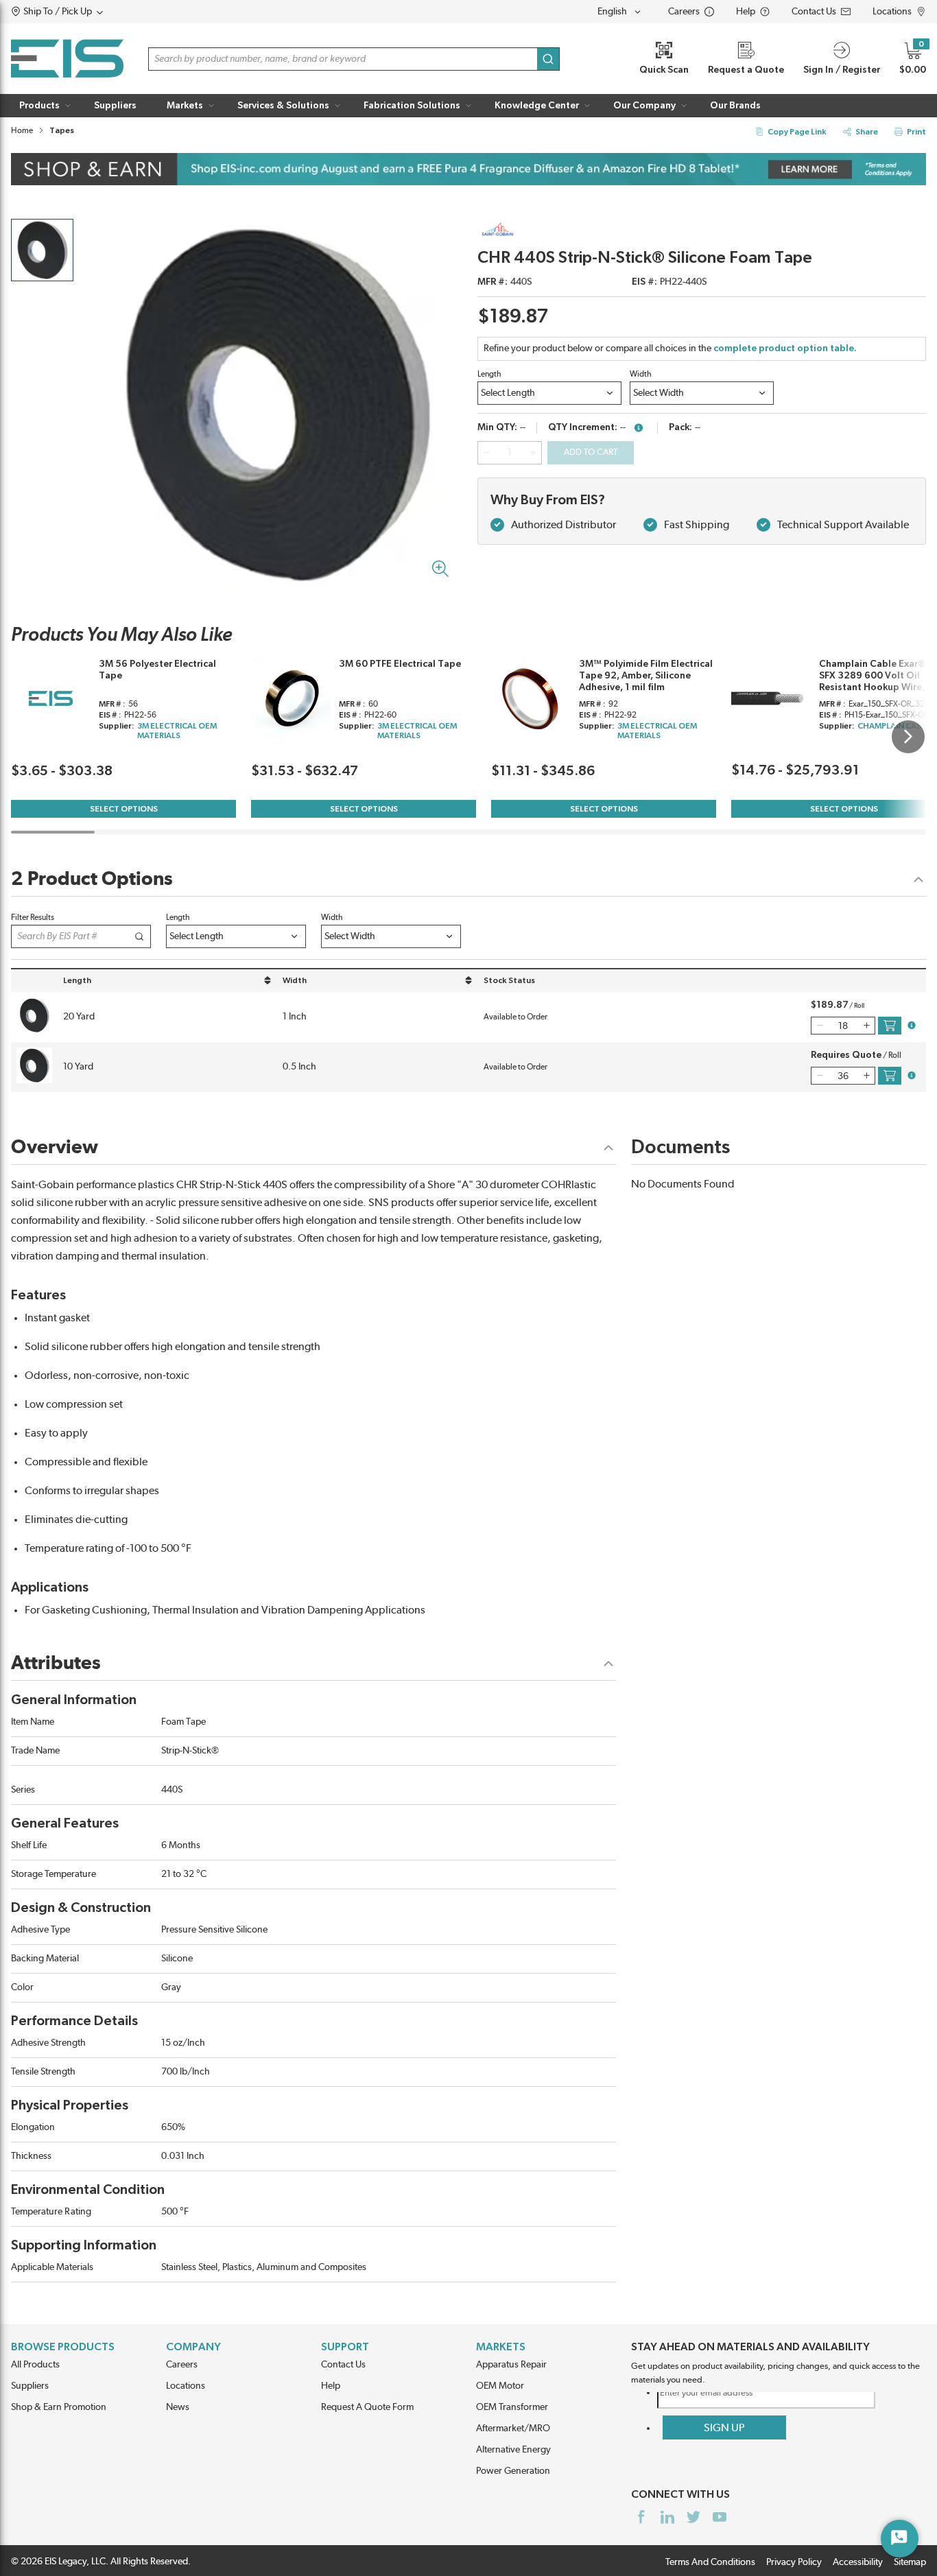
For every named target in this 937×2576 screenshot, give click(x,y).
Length (489, 374)
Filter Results (33, 917)
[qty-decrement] (486, 453)
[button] (83, 12)
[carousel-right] (908, 737)
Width (641, 374)
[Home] (67, 59)
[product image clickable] (42, 250)
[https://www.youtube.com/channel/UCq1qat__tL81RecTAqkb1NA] (720, 2517)
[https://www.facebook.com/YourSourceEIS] (641, 2517)
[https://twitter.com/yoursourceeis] (693, 2517)
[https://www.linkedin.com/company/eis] (667, 2517)
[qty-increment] (533, 453)
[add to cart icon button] (890, 1026)
